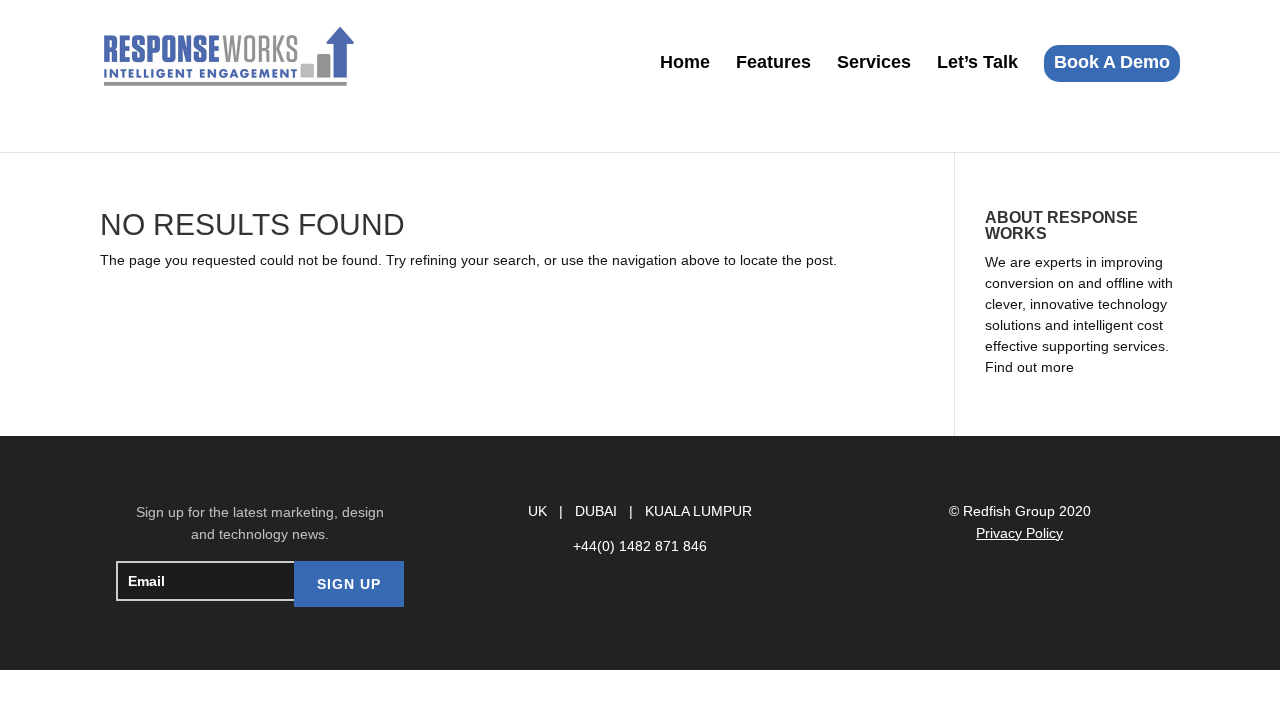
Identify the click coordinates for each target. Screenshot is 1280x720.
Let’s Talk (977, 63)
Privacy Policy (1019, 533)
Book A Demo (1112, 62)
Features (773, 63)
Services (874, 63)
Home (685, 63)
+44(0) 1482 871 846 (640, 546)
